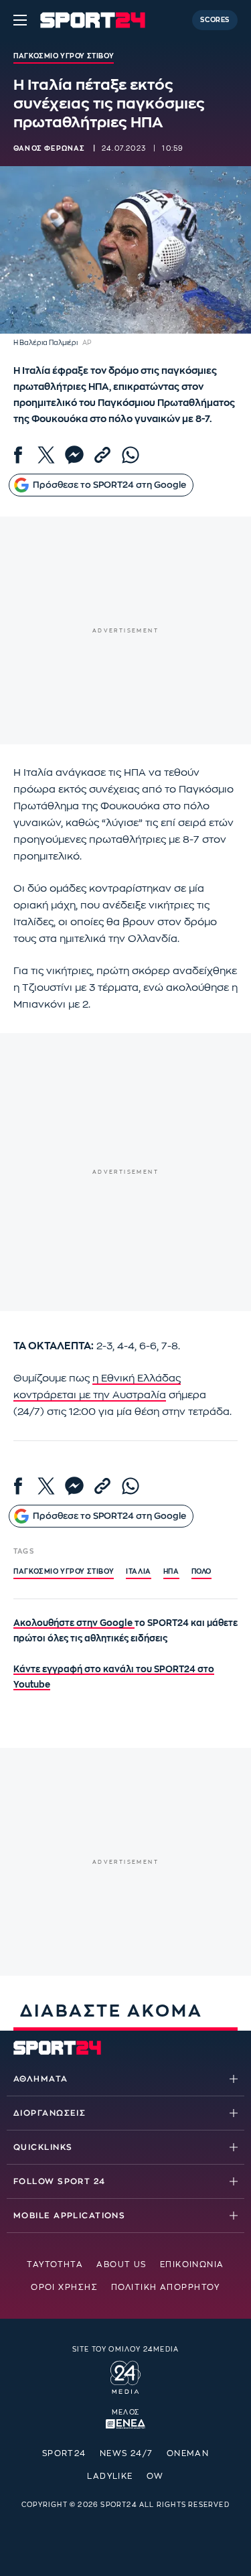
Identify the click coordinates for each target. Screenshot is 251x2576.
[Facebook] (18, 455)
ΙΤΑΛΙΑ (139, 1572)
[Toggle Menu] (20, 20)
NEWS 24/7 (127, 2453)
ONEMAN (188, 2453)
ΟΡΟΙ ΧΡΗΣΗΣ (64, 2287)
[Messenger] (74, 455)
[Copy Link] (102, 455)
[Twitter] (46, 455)
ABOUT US (121, 2264)
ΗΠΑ (171, 1572)
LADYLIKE (110, 2476)
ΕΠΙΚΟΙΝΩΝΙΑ (192, 2264)
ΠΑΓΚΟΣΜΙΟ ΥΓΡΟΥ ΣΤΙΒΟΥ (64, 1572)
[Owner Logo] (125, 2376)
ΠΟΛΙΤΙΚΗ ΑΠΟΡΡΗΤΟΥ (166, 2287)
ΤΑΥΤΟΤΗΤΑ (55, 2264)
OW (155, 2476)
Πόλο (201, 1572)
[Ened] (125, 2423)
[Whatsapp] (131, 455)
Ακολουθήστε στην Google (74, 1623)
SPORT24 (64, 2453)
